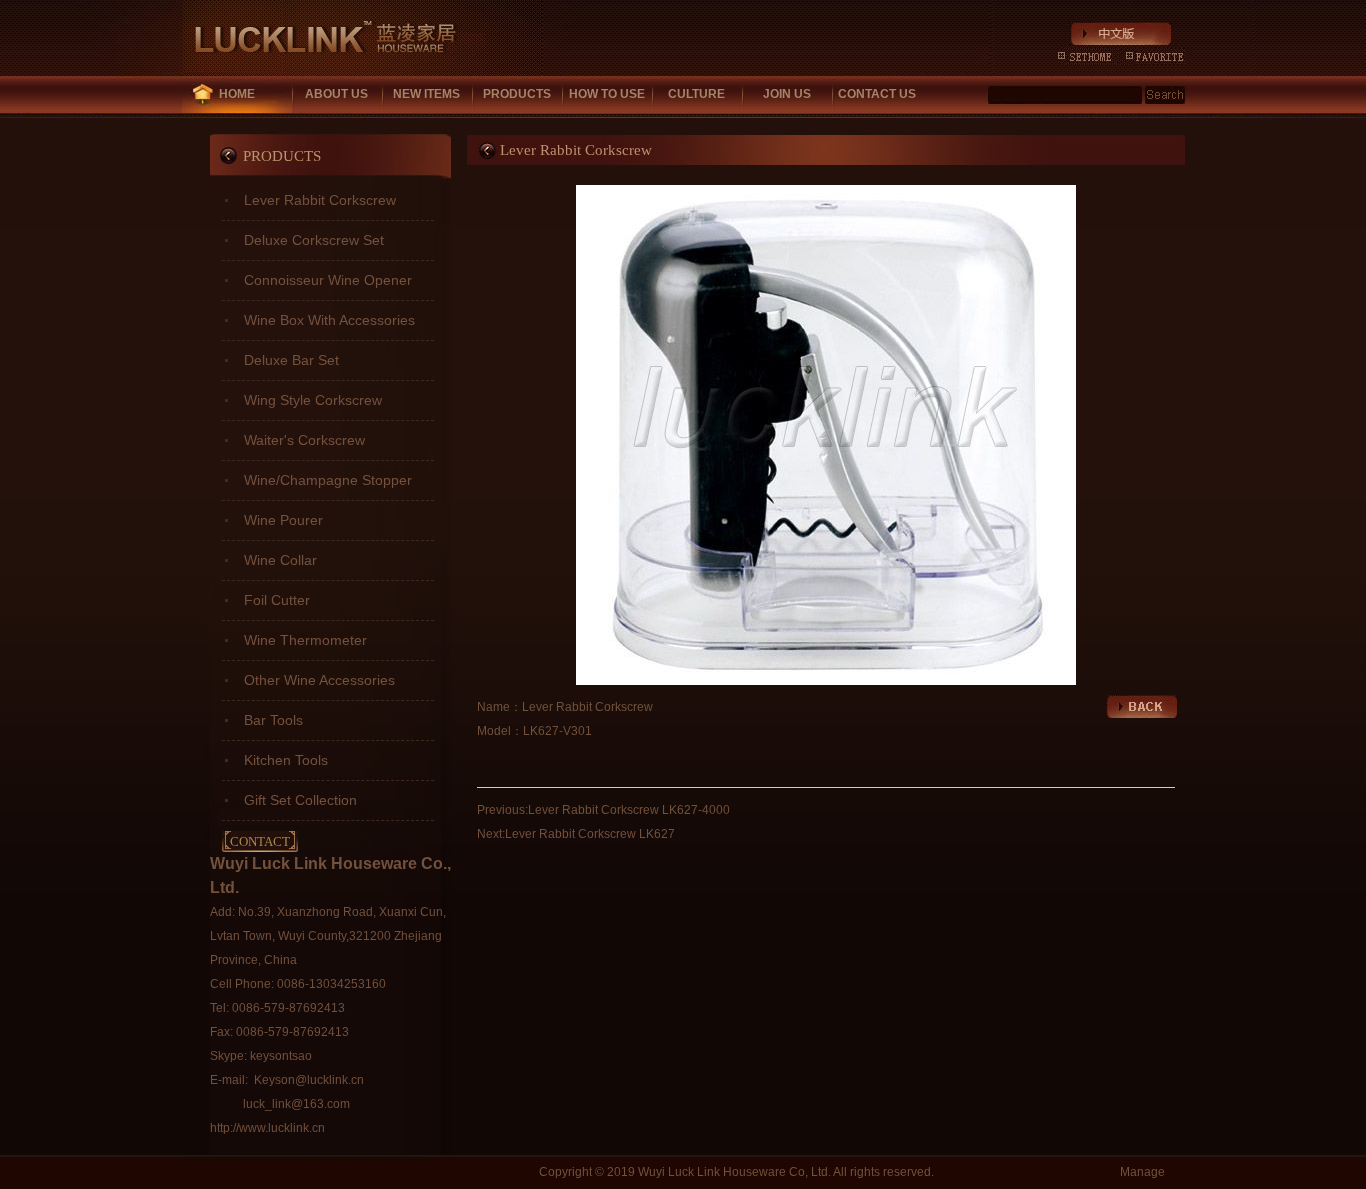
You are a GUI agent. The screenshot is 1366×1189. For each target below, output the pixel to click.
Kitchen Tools (286, 760)
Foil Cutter (277, 600)
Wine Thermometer (305, 640)
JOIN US (787, 94)
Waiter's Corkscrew (304, 440)
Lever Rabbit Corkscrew (320, 200)
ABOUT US (336, 94)
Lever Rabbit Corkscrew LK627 (590, 834)
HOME (237, 94)
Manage (1142, 1172)
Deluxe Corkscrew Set (314, 240)
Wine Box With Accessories (329, 320)
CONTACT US (877, 94)
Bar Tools (273, 720)
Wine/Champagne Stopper (328, 480)
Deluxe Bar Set (291, 360)
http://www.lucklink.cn (267, 1128)
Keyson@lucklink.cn (309, 1080)
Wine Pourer (283, 520)
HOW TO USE (607, 94)
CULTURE (696, 94)
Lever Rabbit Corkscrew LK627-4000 (629, 810)
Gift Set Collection (300, 800)
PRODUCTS (517, 94)
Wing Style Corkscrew (313, 400)
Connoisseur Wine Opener (328, 280)
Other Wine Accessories (319, 680)
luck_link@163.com (296, 1104)
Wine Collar (280, 560)
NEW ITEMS (426, 94)
